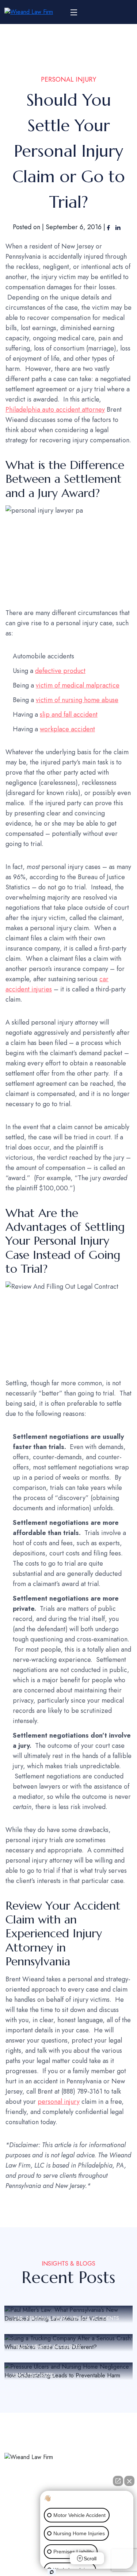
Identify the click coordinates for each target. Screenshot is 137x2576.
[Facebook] (109, 227)
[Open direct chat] (118, 2481)
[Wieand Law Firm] (29, 12)
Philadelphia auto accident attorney (55, 410)
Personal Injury (68, 79)
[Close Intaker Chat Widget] (129, 2481)
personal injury (59, 2102)
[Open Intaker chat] (52, 2572)
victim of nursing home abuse (77, 700)
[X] (22, 2504)
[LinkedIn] (118, 227)
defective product (60, 671)
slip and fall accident (69, 715)
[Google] (38, 2504)
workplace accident (67, 729)
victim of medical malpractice (78, 685)
